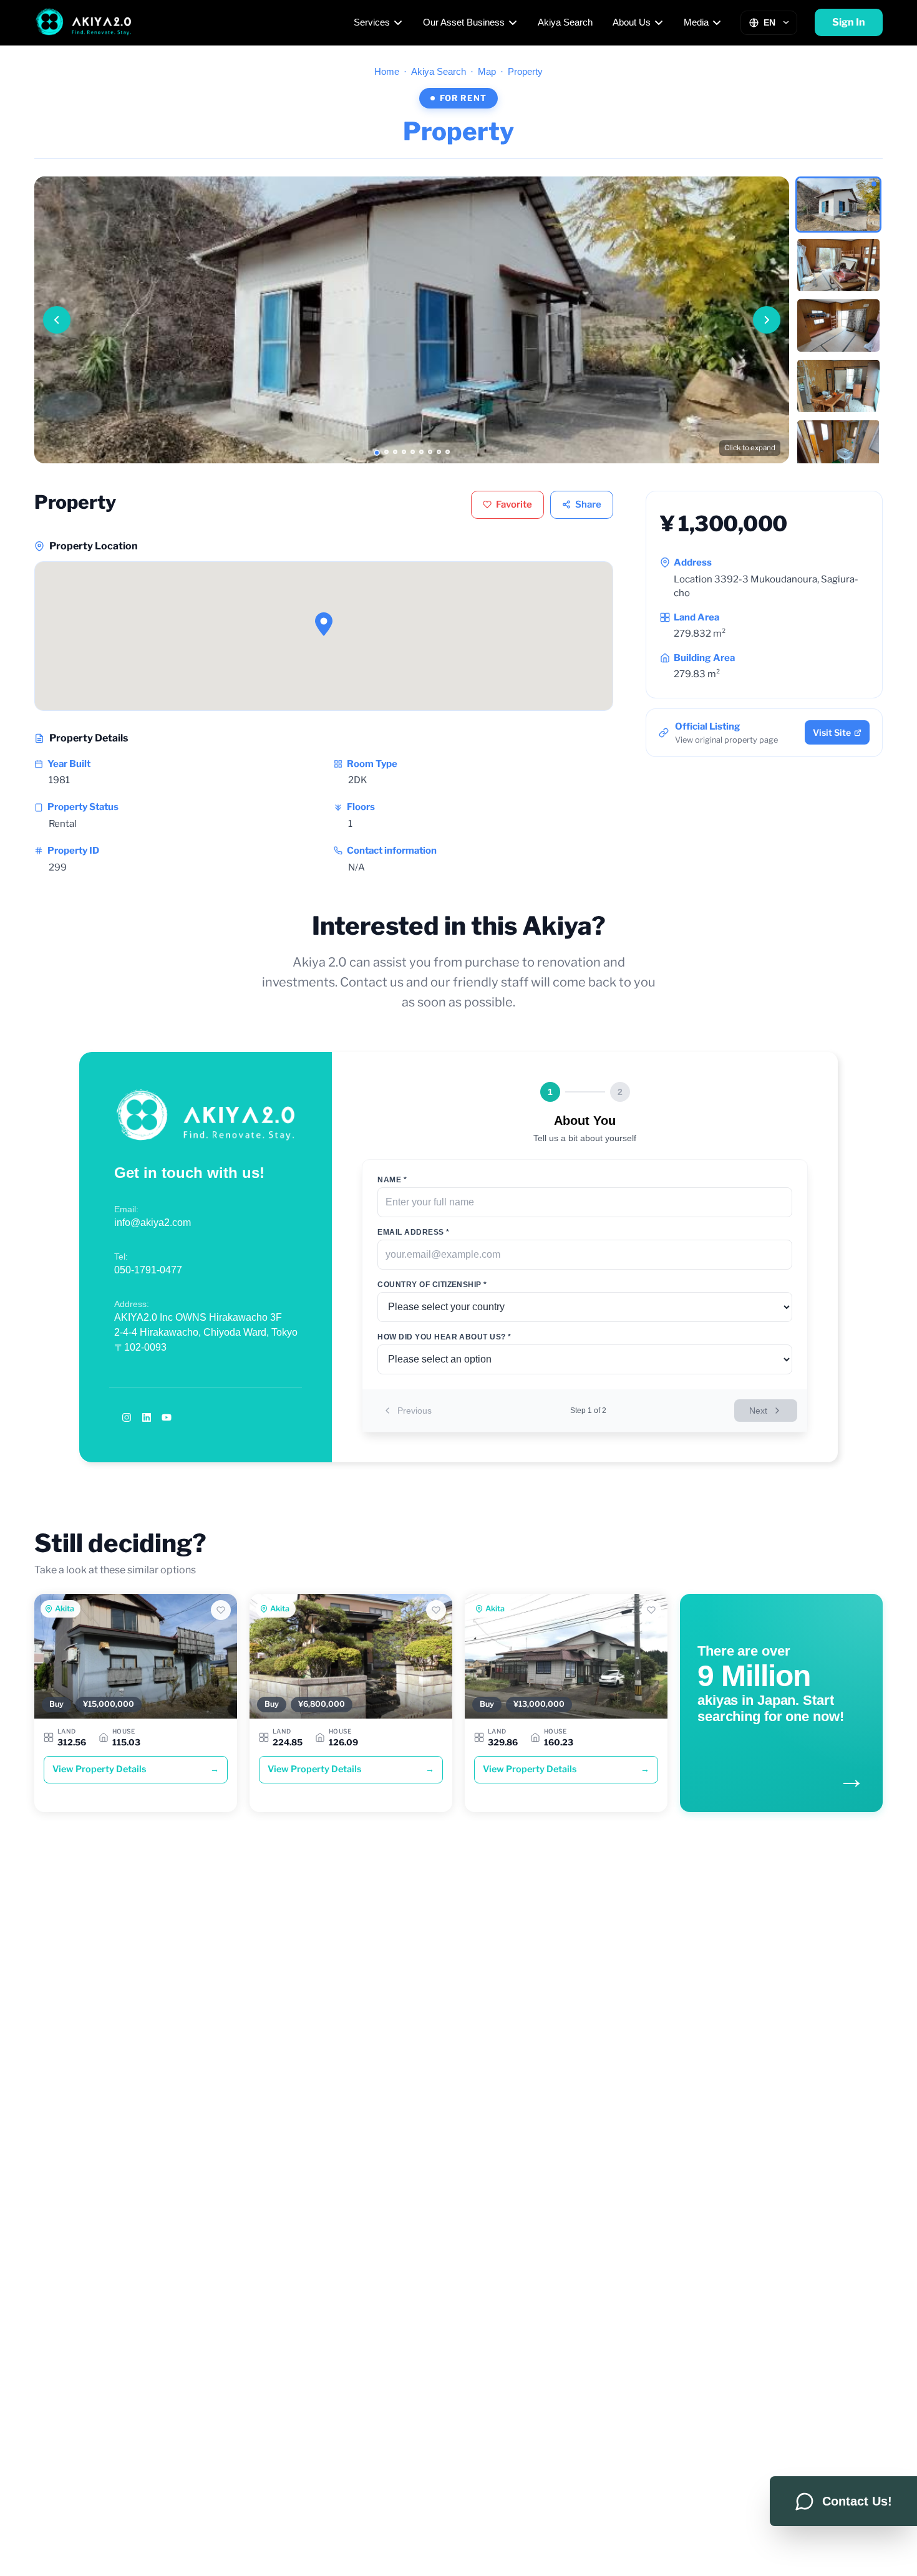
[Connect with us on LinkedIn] (147, 1417)
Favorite (514, 504)
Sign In (849, 22)
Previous (415, 1411)
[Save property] (221, 1610)
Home (387, 71)
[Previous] (57, 320)
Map (487, 71)
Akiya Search (565, 22)
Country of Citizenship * (432, 1285)
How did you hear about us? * (444, 1337)
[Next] (767, 320)
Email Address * (413, 1232)
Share (588, 504)
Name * (392, 1180)
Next (758, 1411)
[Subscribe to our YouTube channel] (167, 1417)
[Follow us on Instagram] (127, 1417)
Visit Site (832, 732)
